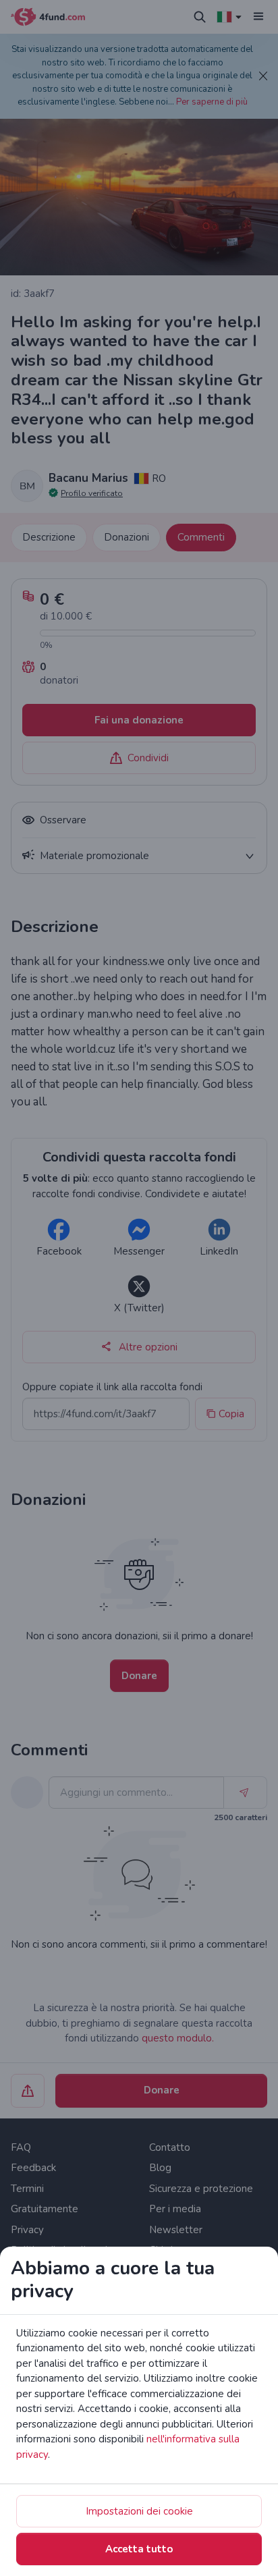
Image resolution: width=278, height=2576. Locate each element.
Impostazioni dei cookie (139, 2511)
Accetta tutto (139, 2549)
